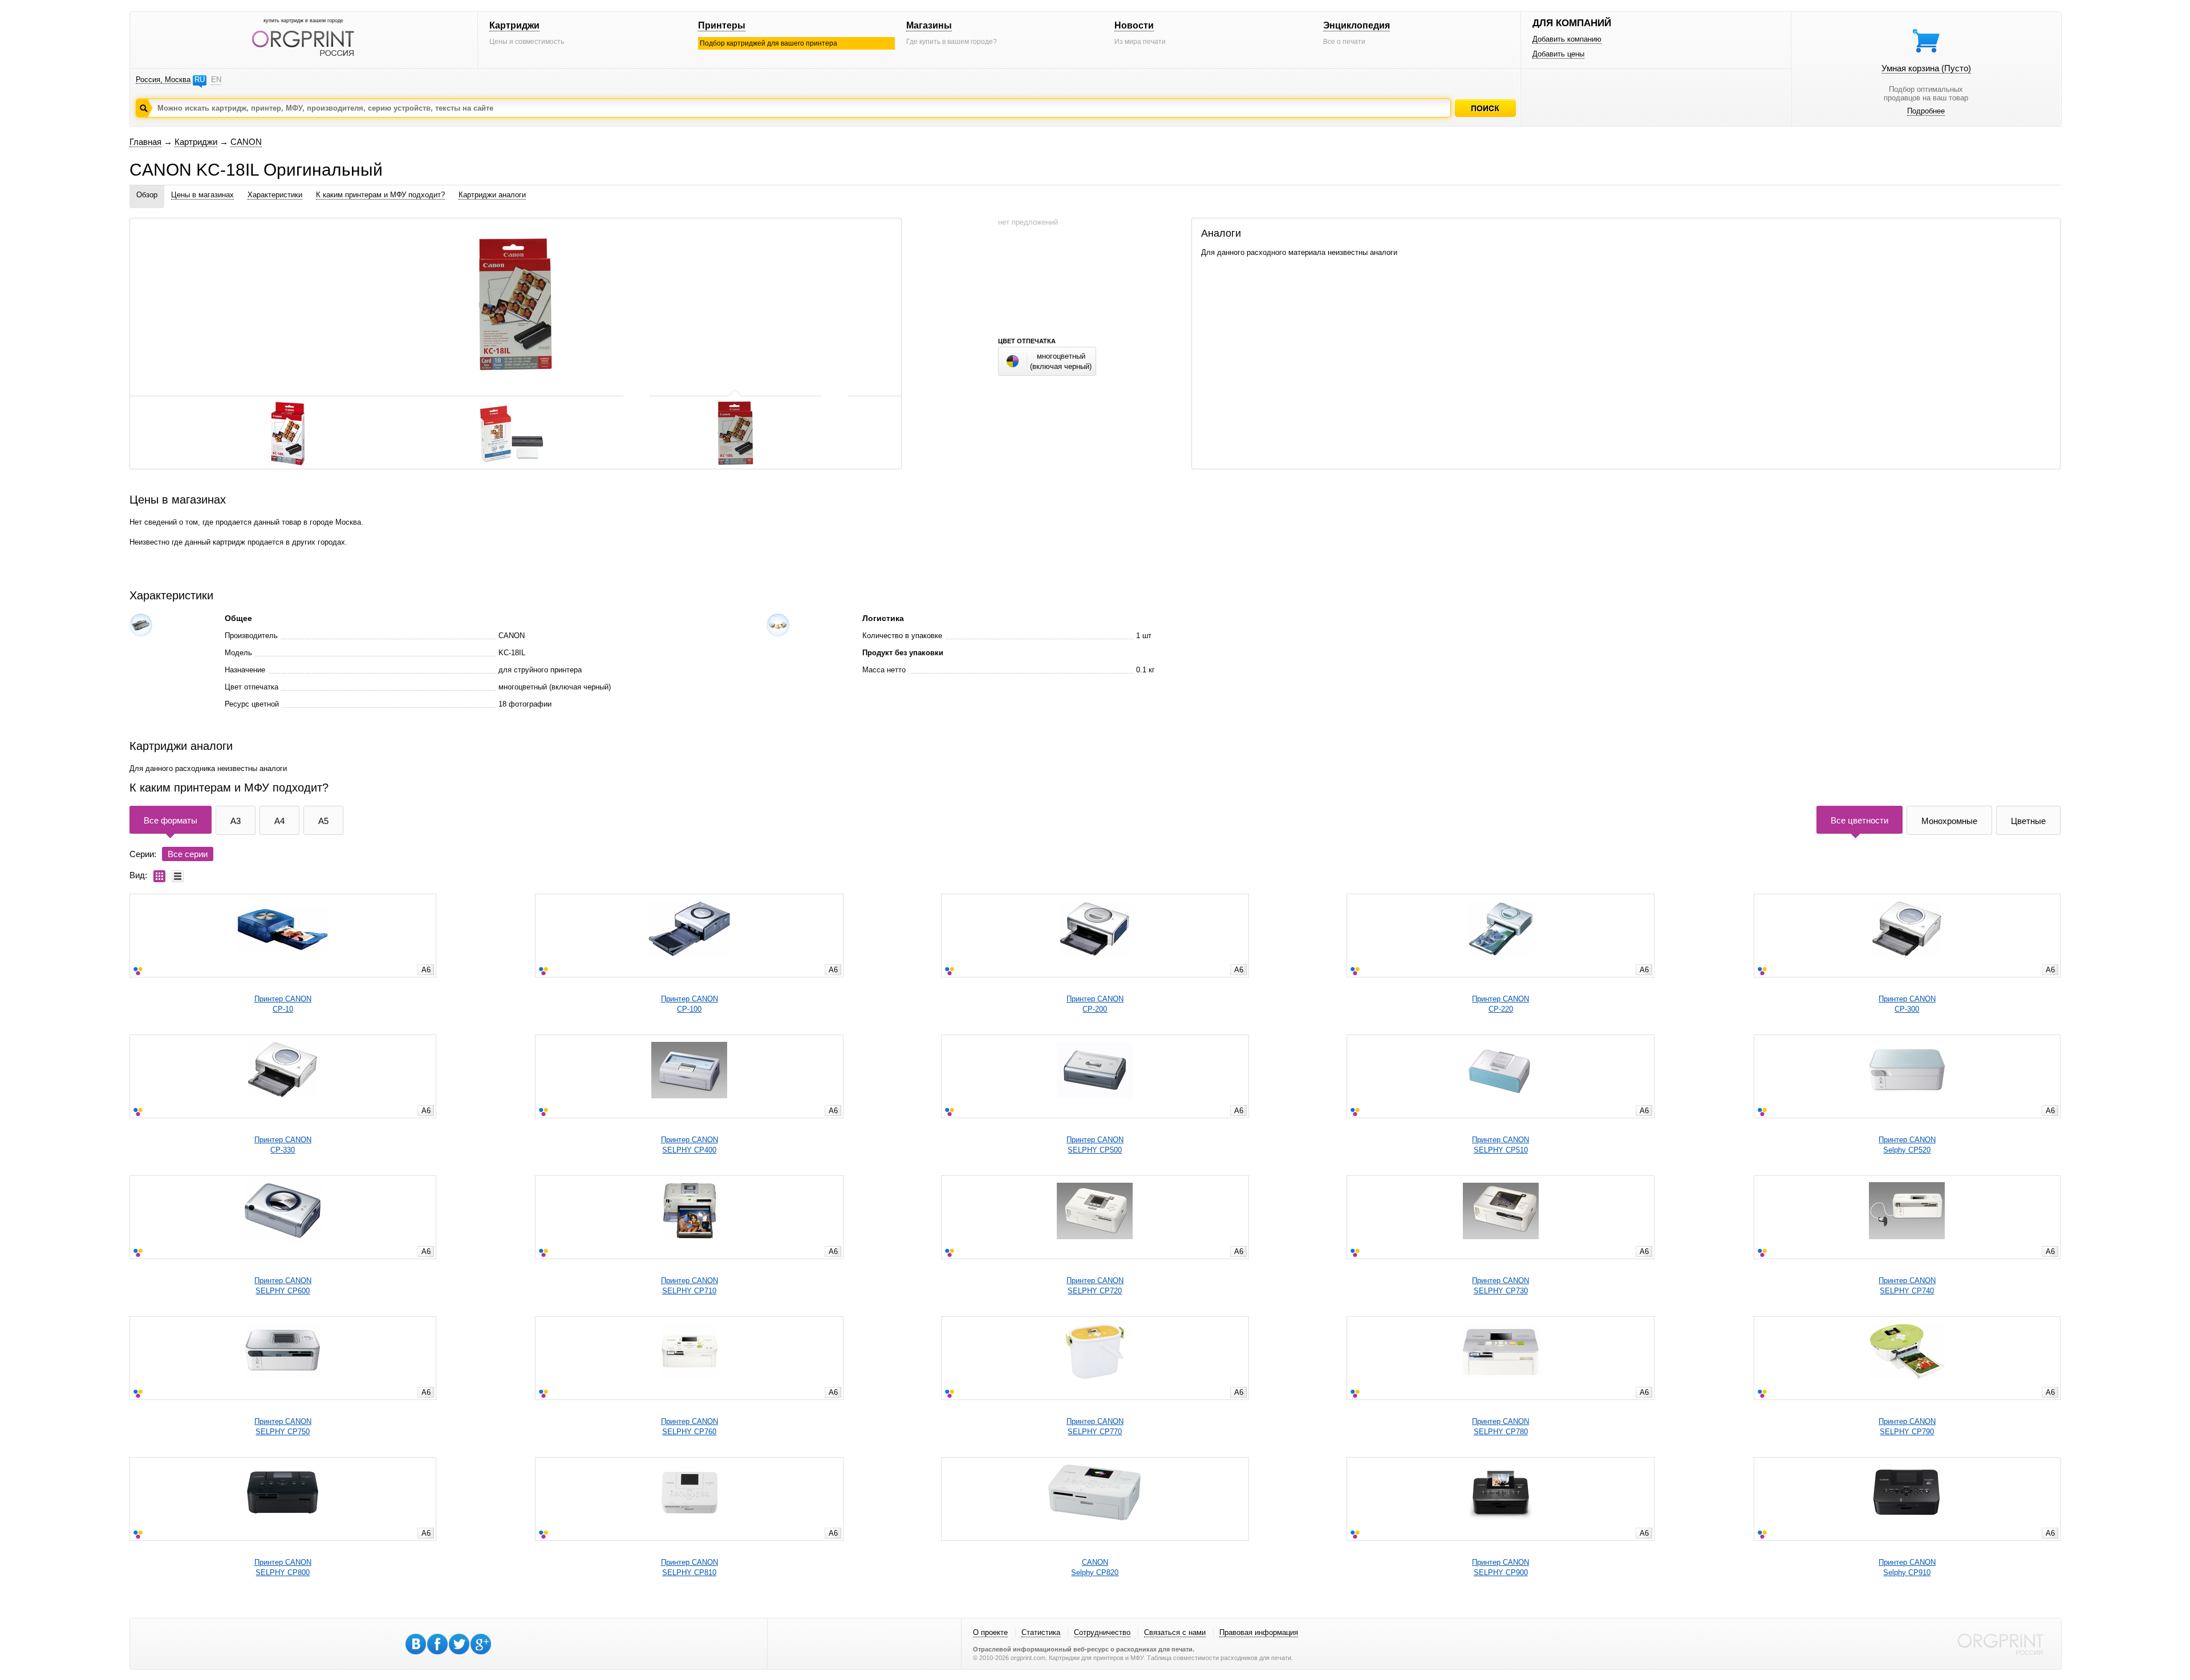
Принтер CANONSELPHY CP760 (690, 1427)
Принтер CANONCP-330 (283, 1145)
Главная (145, 142)
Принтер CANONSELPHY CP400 (690, 1145)
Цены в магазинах (202, 195)
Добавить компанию (1567, 39)
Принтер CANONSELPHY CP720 (1095, 1286)
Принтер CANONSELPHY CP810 (690, 1567)
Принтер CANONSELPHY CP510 (1500, 1145)
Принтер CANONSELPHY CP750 (283, 1427)
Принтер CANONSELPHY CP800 (283, 1567)
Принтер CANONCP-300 (1907, 1004)
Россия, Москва (163, 80)
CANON (246, 142)
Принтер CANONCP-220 (1500, 1004)
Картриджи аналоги (492, 195)
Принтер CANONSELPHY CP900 (1500, 1567)
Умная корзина (1926, 68)
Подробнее (1926, 111)
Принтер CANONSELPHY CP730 (1500, 1286)
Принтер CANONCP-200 (1095, 1004)
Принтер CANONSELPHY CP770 (1095, 1427)
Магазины (929, 25)
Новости (1134, 25)
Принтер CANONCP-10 (283, 1004)
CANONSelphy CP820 (1095, 1567)
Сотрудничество (1102, 1632)
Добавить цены (1558, 54)
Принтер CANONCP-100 (690, 1004)
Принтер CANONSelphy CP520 (1907, 1145)
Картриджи (514, 25)
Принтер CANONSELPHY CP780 (1500, 1427)
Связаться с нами (1175, 1632)
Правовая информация (1259, 1632)
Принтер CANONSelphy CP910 (1907, 1567)
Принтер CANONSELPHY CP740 (1907, 1286)
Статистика (1041, 1632)
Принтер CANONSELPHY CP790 (1907, 1427)
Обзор (147, 195)
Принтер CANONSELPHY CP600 (283, 1286)
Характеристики (275, 195)
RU (200, 80)
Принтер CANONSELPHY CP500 (1095, 1145)
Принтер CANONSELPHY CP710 (690, 1286)
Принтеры (722, 25)
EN (216, 80)
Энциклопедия (1356, 25)
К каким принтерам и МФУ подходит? (380, 195)
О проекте (990, 1632)
